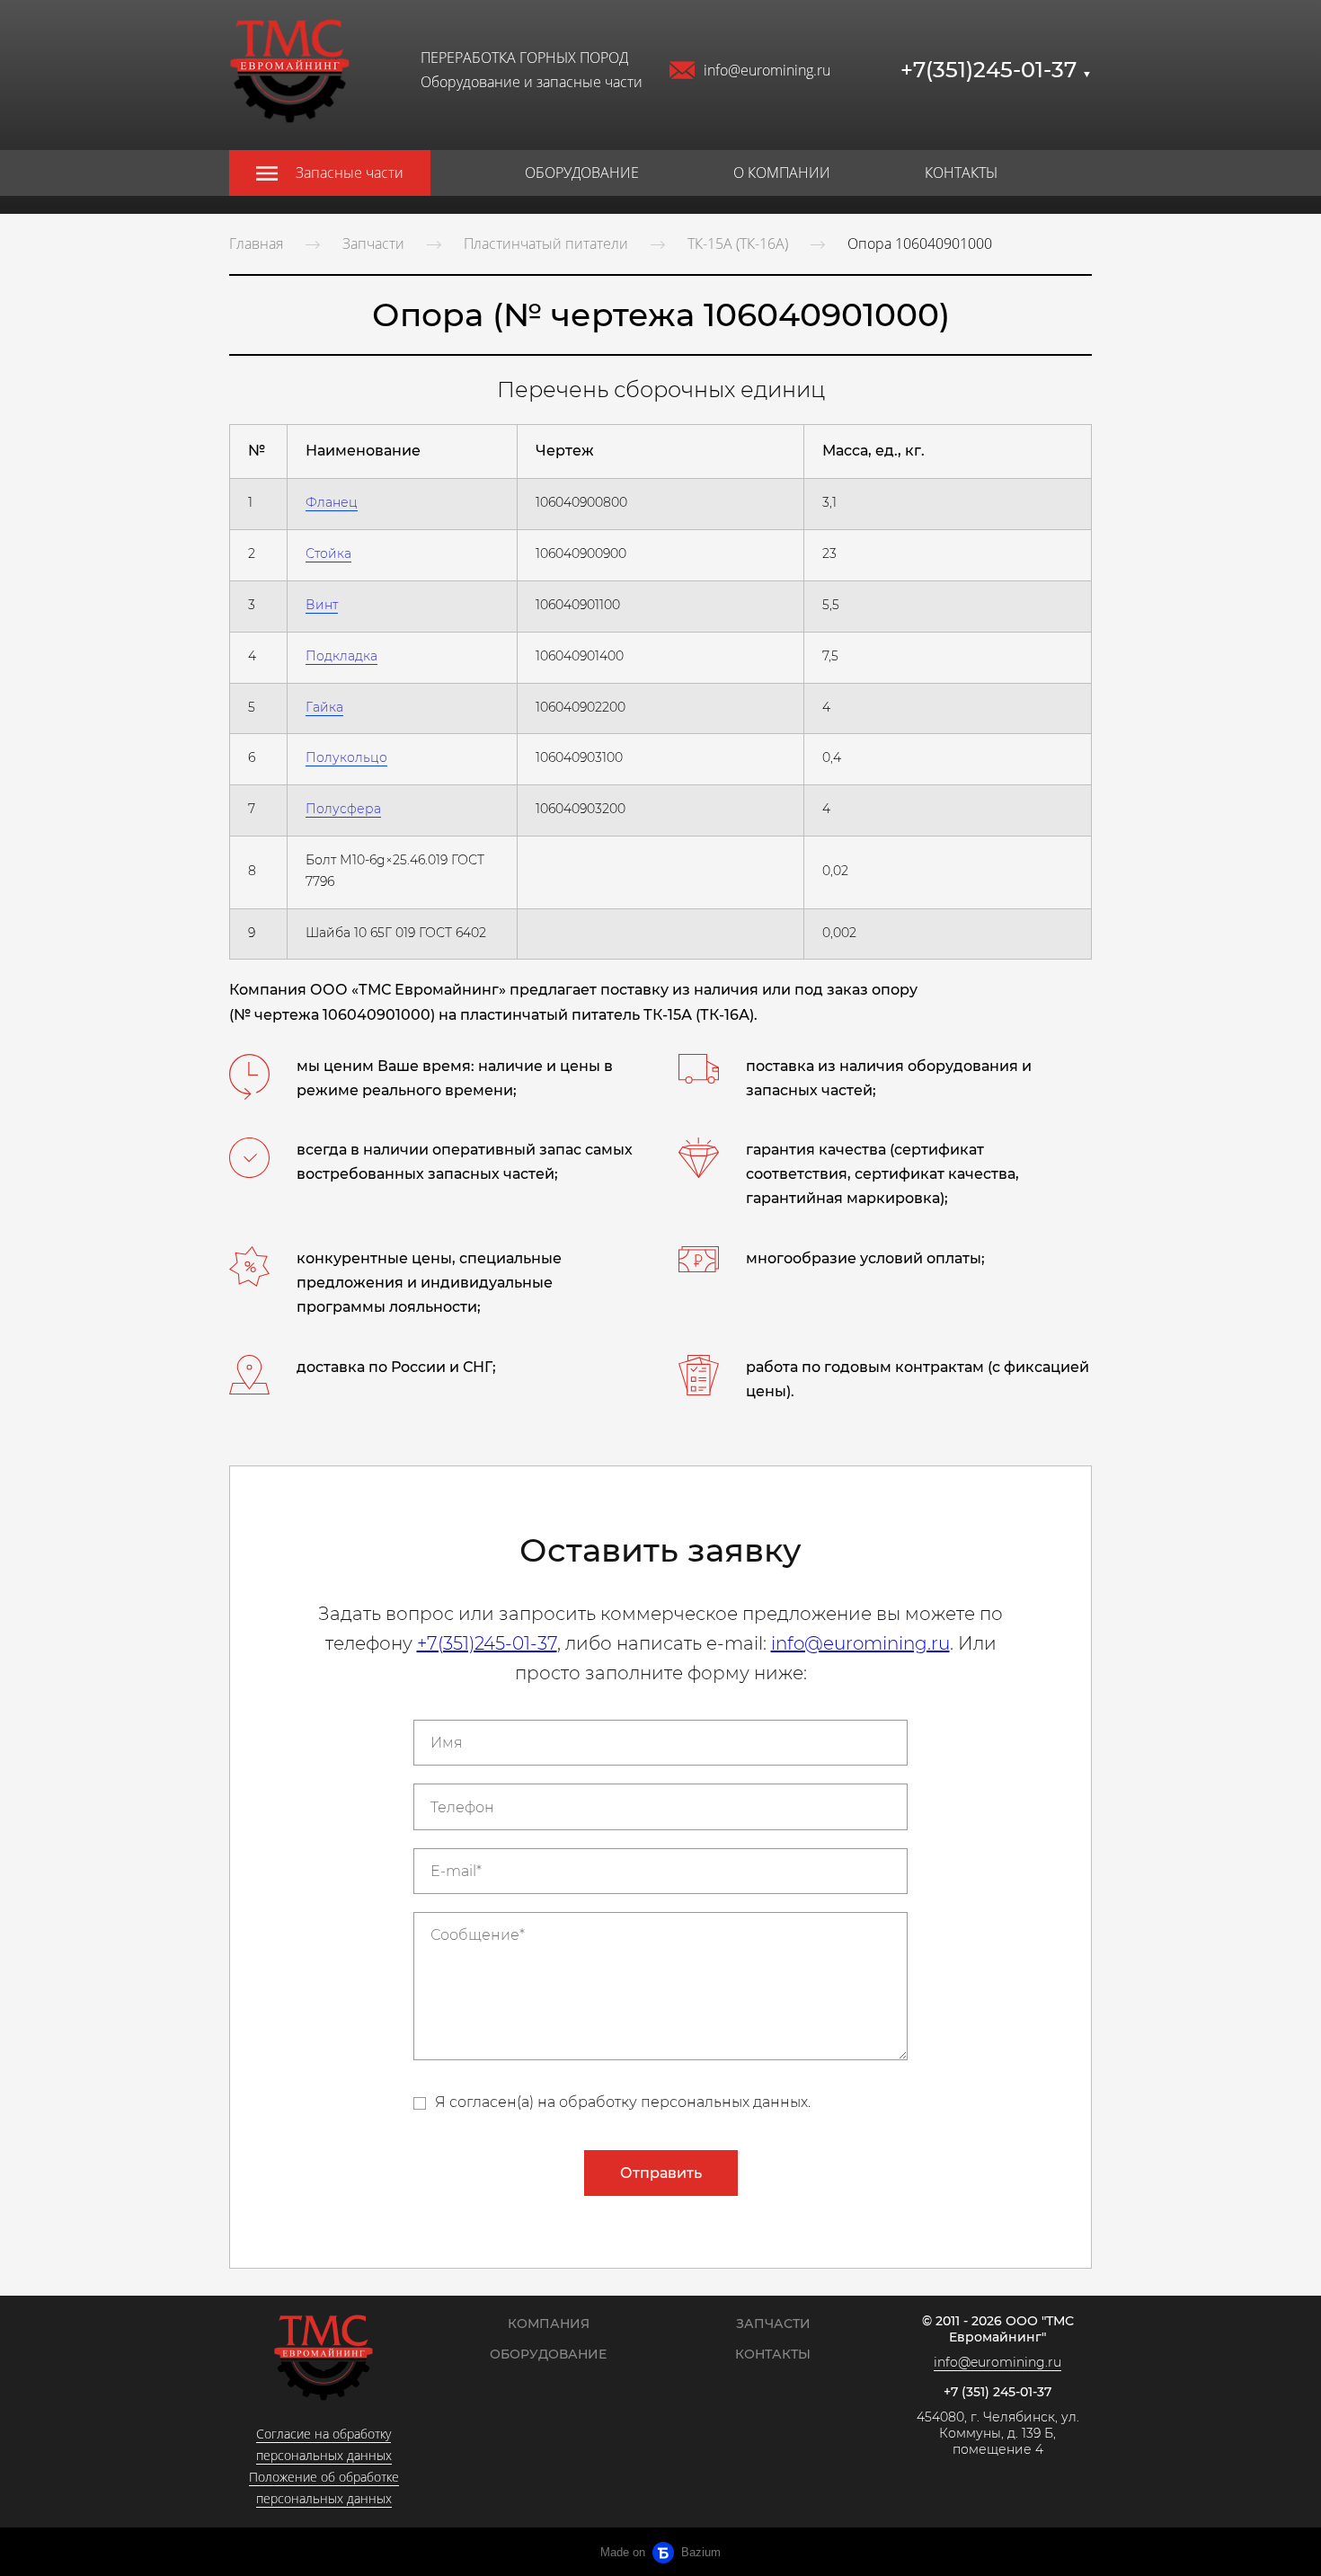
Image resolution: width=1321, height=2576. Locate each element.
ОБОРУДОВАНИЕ (582, 173)
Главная (256, 243)
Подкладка (341, 656)
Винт (322, 605)
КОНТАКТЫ (961, 173)
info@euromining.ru (767, 70)
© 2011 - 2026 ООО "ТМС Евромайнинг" (998, 2329)
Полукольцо (346, 757)
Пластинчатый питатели (546, 243)
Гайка (324, 707)
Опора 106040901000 (920, 243)
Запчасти (373, 243)
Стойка (328, 553)
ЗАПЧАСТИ (773, 2324)
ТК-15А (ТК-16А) (738, 243)
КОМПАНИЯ (549, 2324)
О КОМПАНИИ (782, 173)
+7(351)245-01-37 (996, 70)
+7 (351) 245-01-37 (997, 2392)
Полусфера (343, 809)
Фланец (332, 502)
